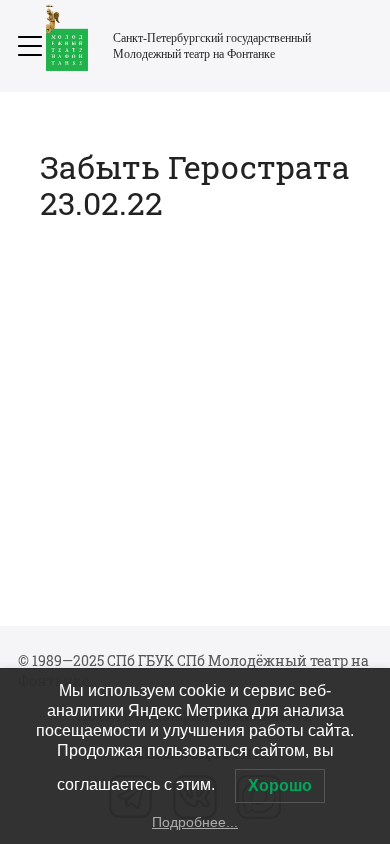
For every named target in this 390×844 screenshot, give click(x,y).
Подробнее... (195, 822)
